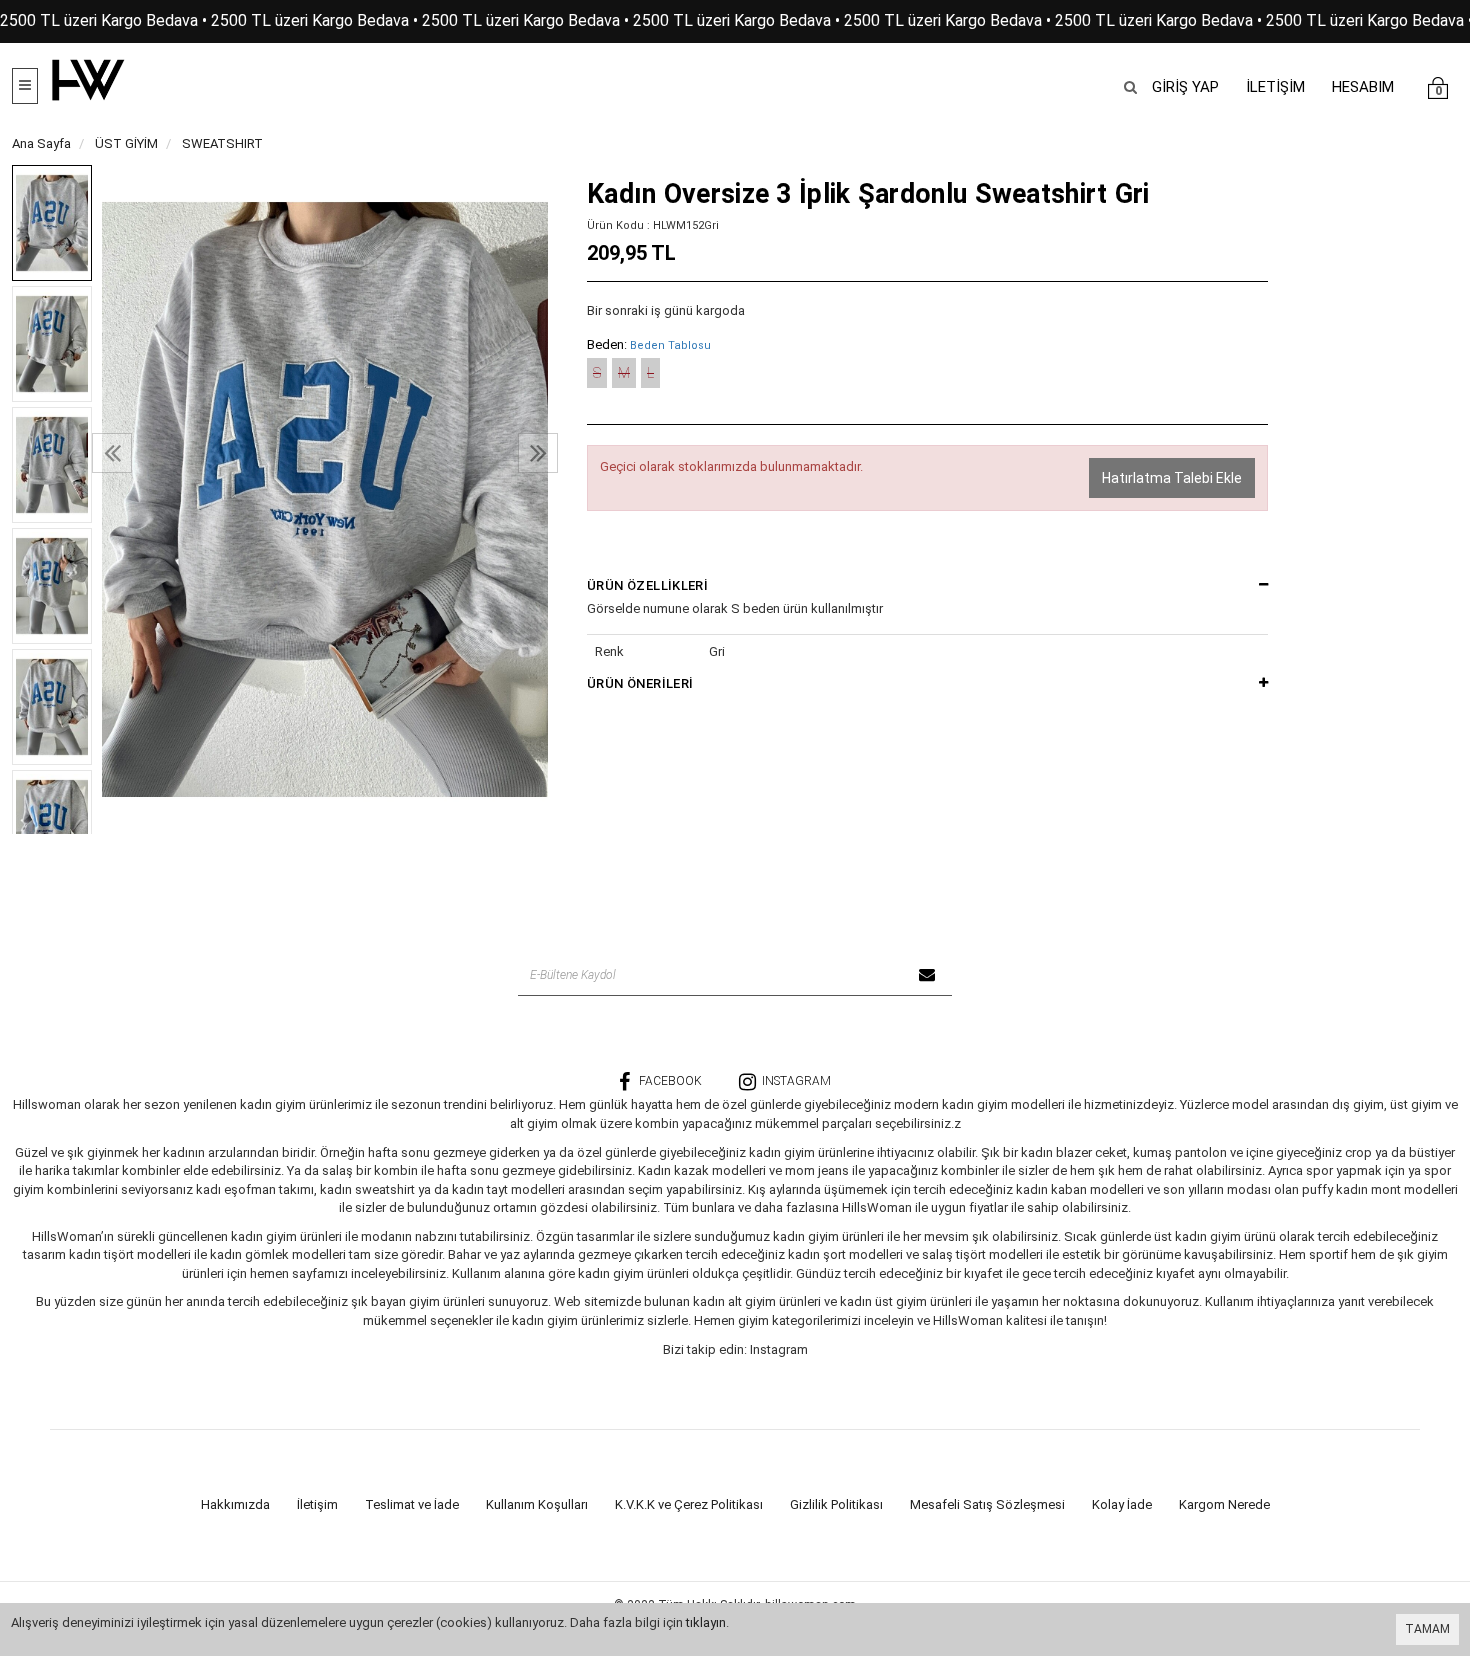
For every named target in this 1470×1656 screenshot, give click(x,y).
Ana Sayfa (41, 143)
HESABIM (1363, 87)
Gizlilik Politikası (836, 1504)
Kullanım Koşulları (537, 1504)
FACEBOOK (670, 1081)
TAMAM (1427, 1629)
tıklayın (706, 1622)
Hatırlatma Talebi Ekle (1172, 478)
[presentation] (112, 453)
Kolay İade (1122, 1504)
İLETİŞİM (1275, 87)
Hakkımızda (235, 1504)
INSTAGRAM (796, 1081)
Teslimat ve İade (412, 1504)
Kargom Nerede (1224, 1504)
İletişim (317, 1504)
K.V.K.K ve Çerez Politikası (689, 1504)
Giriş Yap (1185, 87)
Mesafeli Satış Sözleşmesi (987, 1504)
